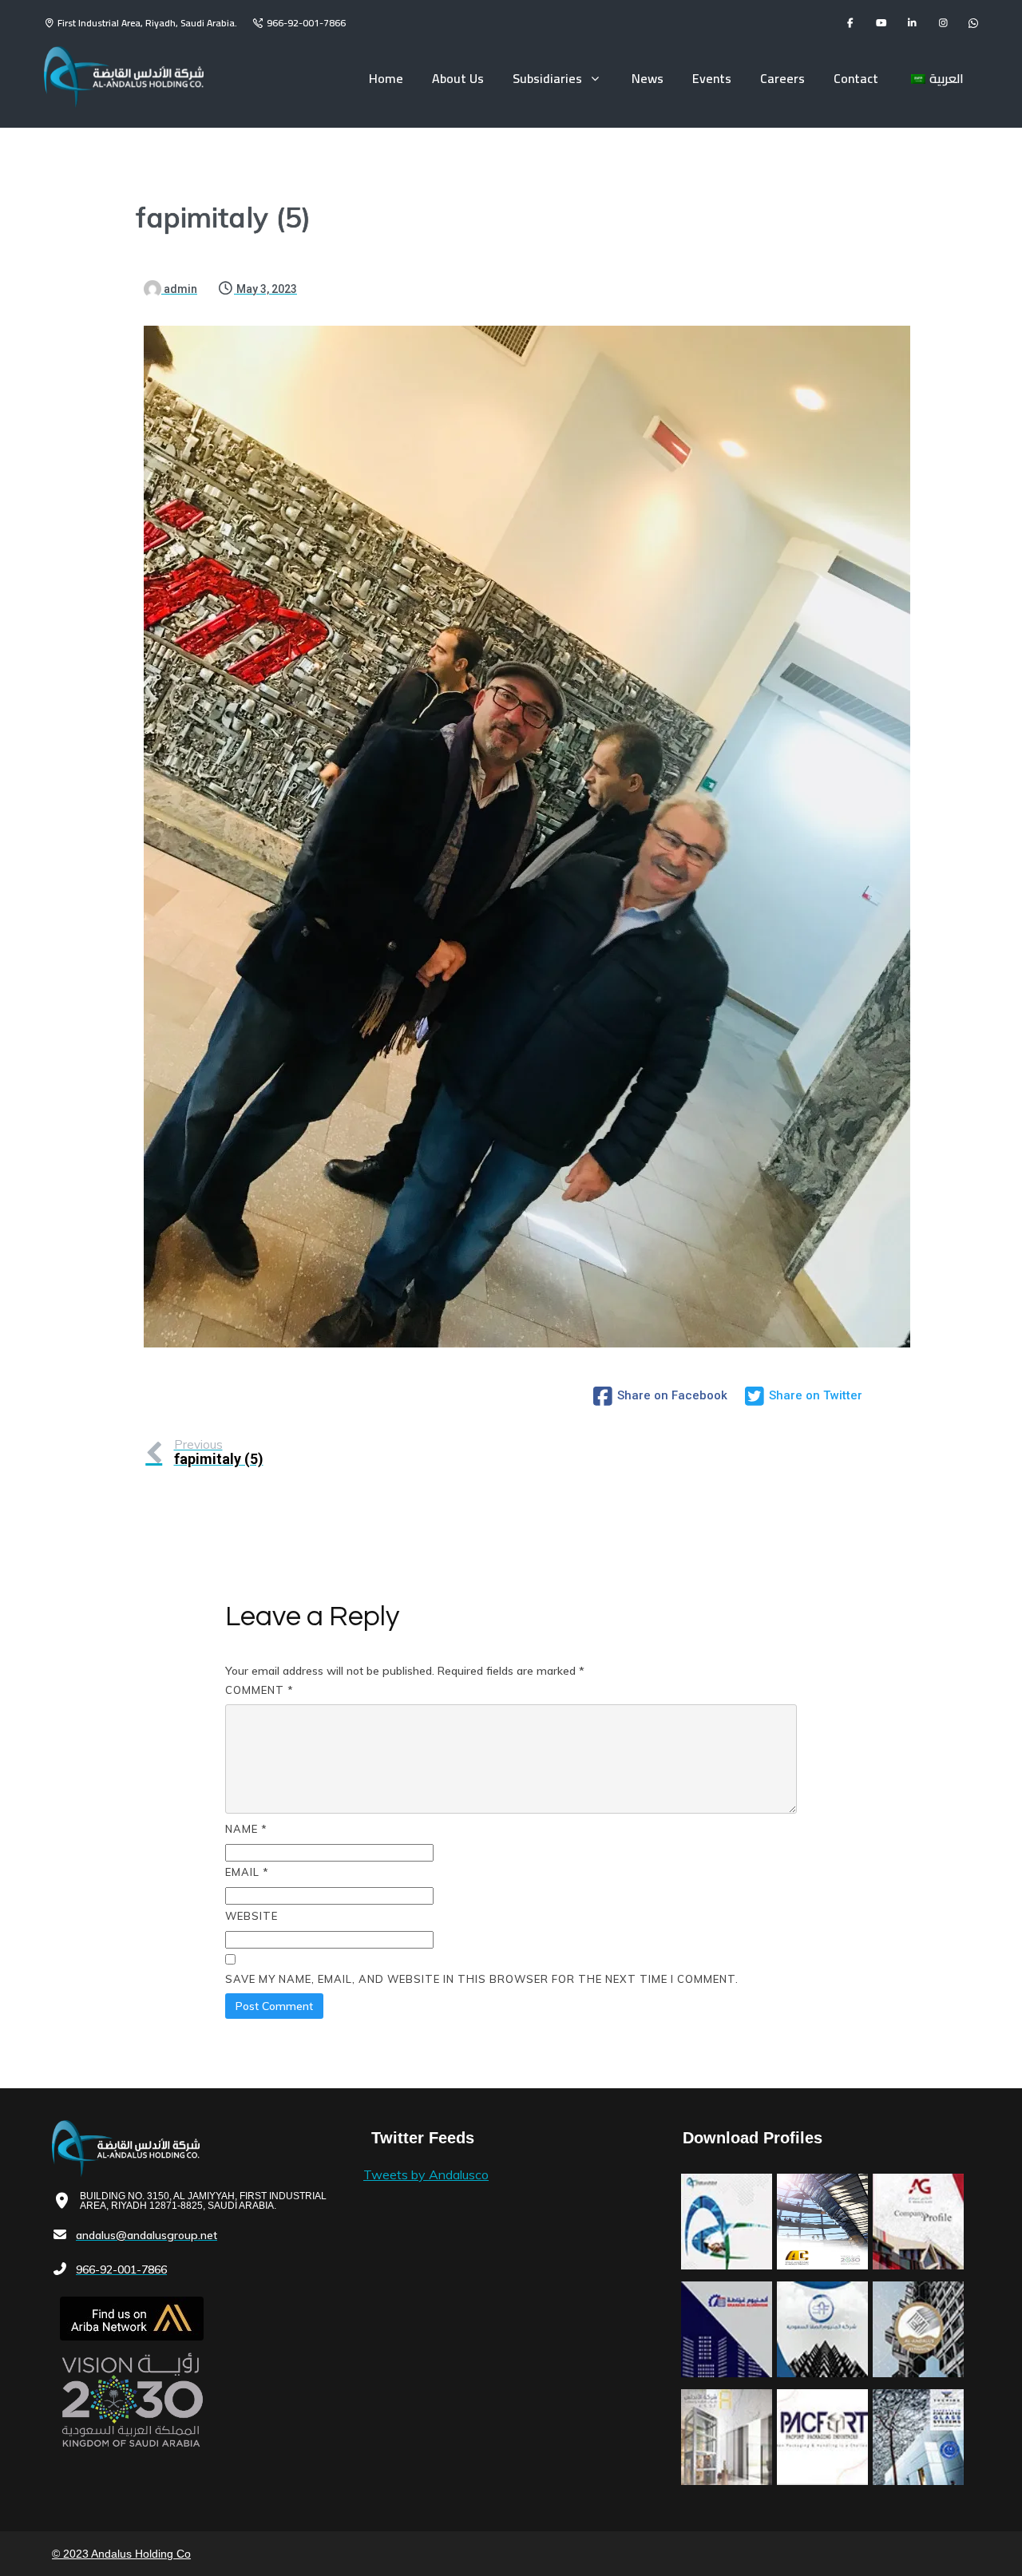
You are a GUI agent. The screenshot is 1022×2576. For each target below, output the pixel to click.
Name (246, 1829)
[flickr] (973, 23)
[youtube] (881, 23)
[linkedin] (912, 23)
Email (247, 1872)
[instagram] (943, 23)
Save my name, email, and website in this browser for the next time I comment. (482, 1979)
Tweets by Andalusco (426, 2174)
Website (252, 1916)
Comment (259, 1690)
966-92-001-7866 (306, 23)
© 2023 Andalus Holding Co (121, 2554)
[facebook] (850, 23)
